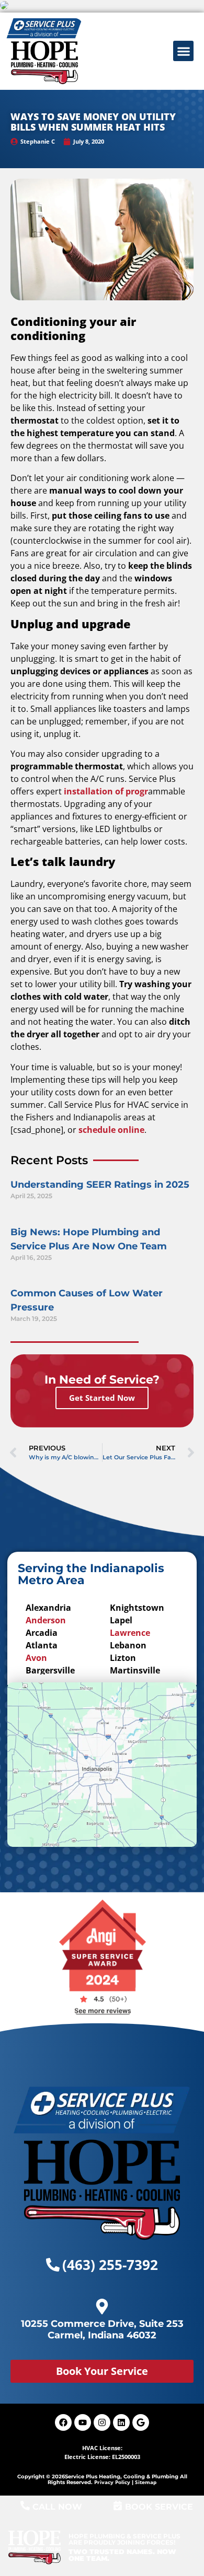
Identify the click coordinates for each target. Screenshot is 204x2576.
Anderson (46, 1620)
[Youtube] (83, 2422)
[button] (183, 51)
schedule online (111, 1130)
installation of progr (106, 791)
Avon (36, 1658)
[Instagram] (102, 2422)
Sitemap (146, 2482)
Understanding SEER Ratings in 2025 (100, 1185)
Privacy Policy (112, 2482)
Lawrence (130, 1633)
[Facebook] (63, 2422)
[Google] (141, 2422)
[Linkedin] (121, 2422)
